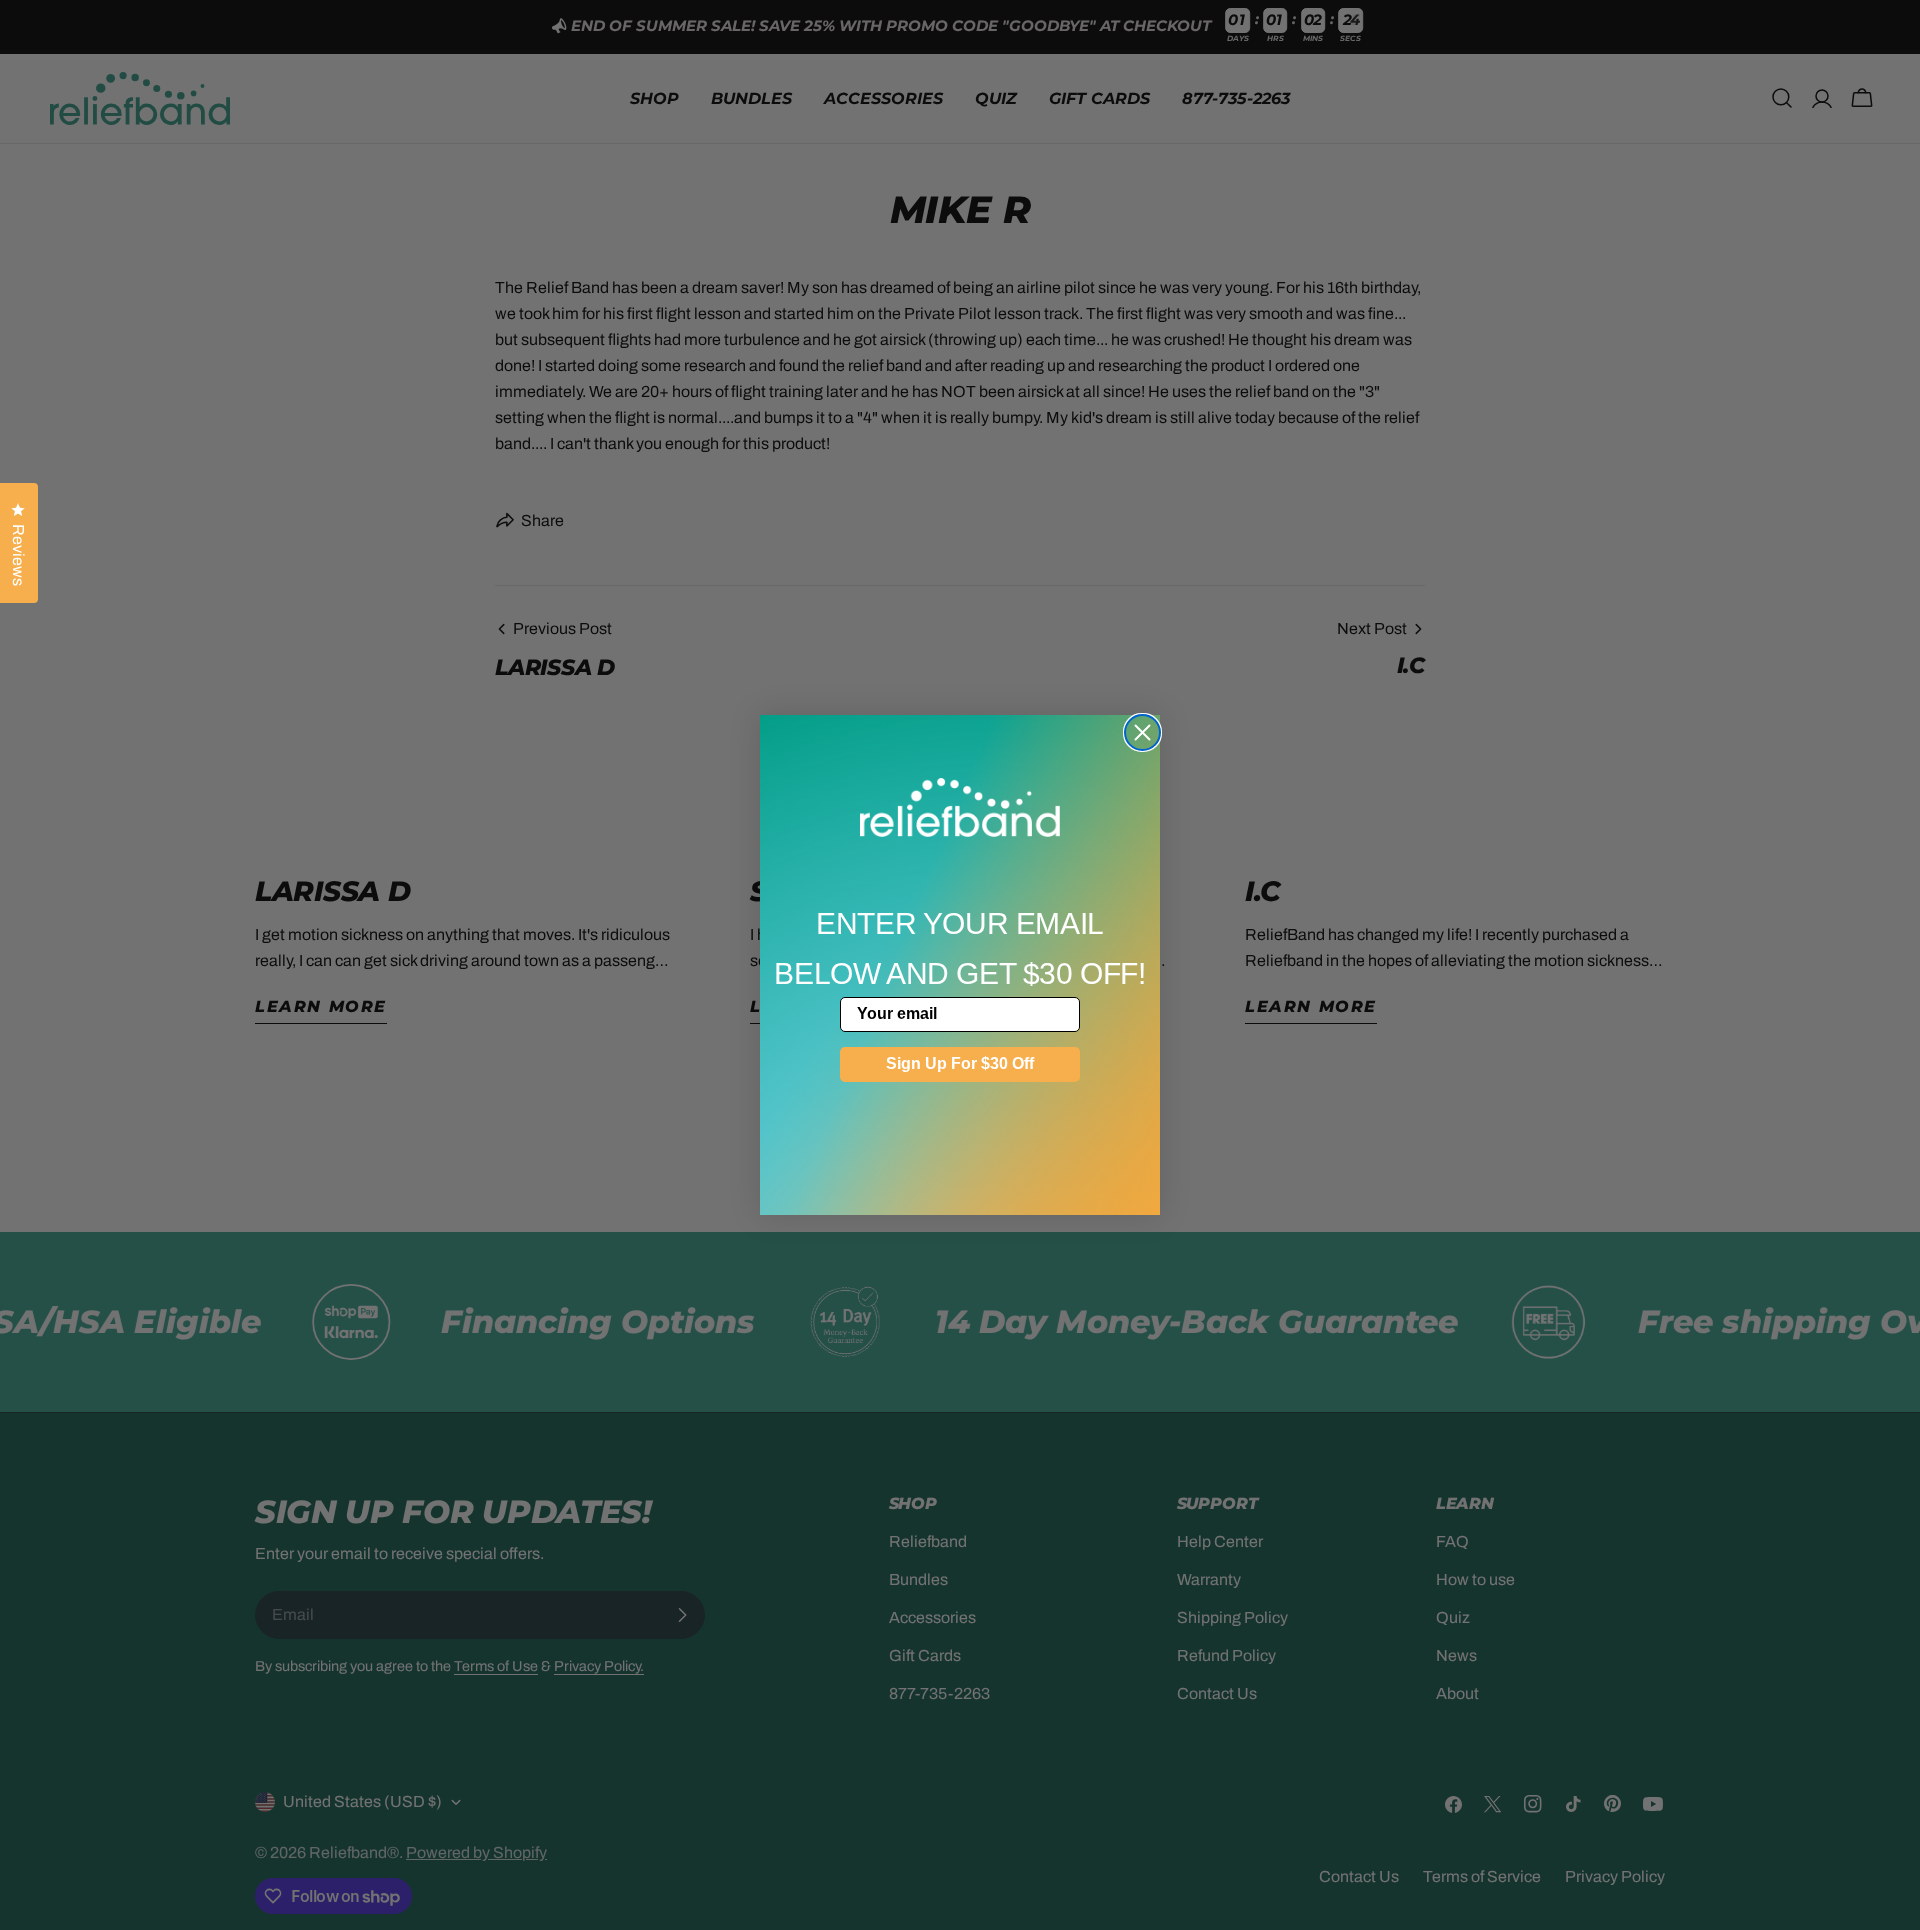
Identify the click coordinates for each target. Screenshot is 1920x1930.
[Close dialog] (1142, 732)
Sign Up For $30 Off (960, 1063)
